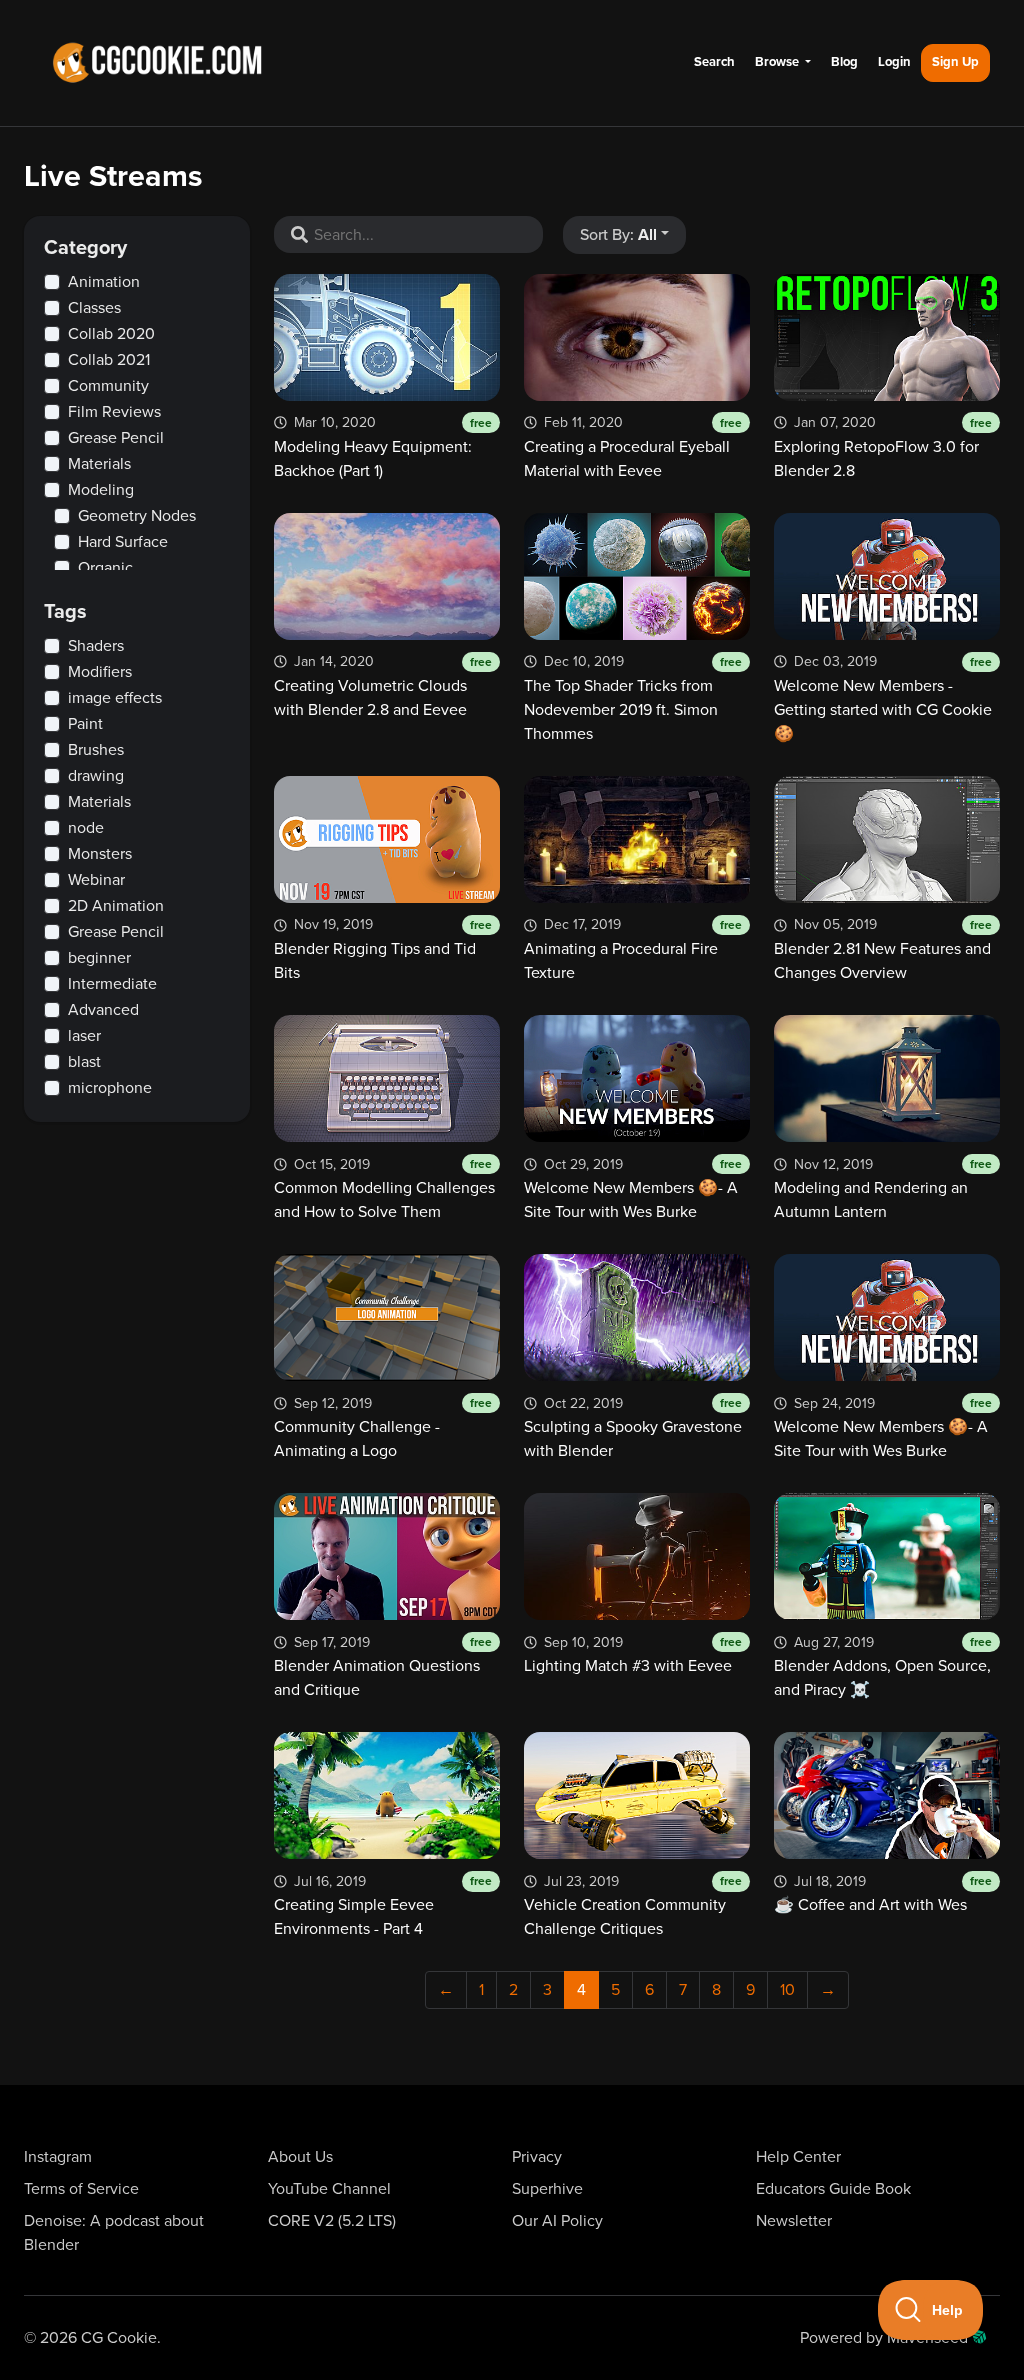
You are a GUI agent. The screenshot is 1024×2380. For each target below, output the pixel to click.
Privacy (537, 2157)
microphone (110, 1088)
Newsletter (794, 2221)
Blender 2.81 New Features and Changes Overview (883, 949)
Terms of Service (81, 2189)
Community (108, 386)
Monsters (100, 854)
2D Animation (116, 906)
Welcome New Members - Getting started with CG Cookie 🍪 (883, 698)
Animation (104, 282)
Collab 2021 (109, 360)
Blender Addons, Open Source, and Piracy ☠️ (883, 1667)
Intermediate (112, 984)
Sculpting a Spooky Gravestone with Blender (633, 1428)
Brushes (96, 750)
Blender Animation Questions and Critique (383, 1667)
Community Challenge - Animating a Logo (383, 1428)
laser (84, 1036)
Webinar (96, 880)
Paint (85, 724)
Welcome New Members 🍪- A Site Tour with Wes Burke (633, 1189)
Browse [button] (778, 62)
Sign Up (955, 62)
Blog (844, 62)
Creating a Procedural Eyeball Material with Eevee (633, 447)
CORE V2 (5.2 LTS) (332, 2221)
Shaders (96, 646)
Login (894, 62)
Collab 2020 (111, 334)
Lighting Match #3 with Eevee (633, 1655)
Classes (94, 308)
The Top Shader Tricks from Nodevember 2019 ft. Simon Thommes (633, 698)
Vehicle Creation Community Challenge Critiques (633, 1906)
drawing (96, 776)
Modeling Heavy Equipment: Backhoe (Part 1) (383, 447)
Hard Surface (123, 542)
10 (787, 1990)
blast (84, 1062)
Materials (99, 464)
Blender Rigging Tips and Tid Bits (383, 949)
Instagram (58, 2157)
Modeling (101, 490)
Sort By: (618, 235)
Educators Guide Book (833, 2189)
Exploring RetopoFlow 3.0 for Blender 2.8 (883, 447)
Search (714, 62)
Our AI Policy (557, 2221)
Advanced (103, 1010)
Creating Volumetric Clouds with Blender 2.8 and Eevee (383, 686)
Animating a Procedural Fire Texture (633, 949)
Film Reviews (114, 412)
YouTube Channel (329, 2189)
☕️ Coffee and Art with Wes (883, 1894)
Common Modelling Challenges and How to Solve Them (384, 1189)
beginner (99, 958)
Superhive (547, 2189)
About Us (300, 2157)
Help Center (798, 2157)
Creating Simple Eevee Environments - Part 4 (383, 1906)
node (86, 828)
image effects (115, 698)
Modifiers (100, 672)
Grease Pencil (116, 438)
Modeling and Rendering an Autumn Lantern (883, 1189)
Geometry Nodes (137, 516)
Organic (105, 568)
